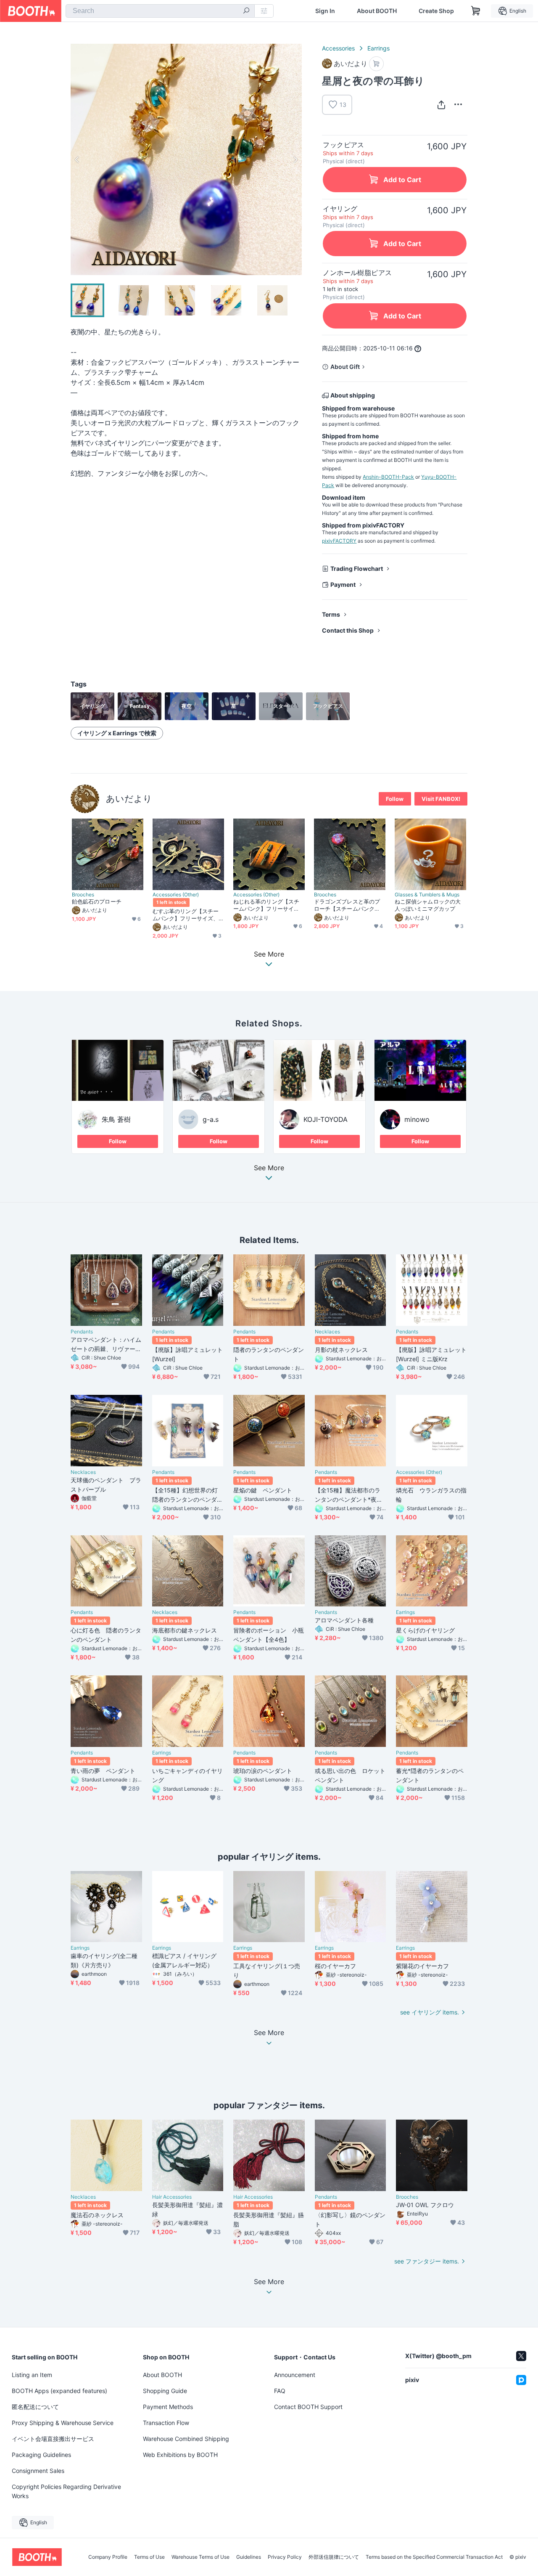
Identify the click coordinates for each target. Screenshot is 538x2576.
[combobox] (160, 11)
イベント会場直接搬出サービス (53, 2439)
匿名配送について (35, 2407)
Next (295, 159)
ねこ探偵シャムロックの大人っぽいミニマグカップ (428, 905)
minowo (417, 1119)
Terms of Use (149, 2557)
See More (269, 1168)
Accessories (338, 48)
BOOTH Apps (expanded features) (59, 2391)
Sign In (325, 11)
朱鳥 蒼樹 (116, 1119)
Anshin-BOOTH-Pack (388, 477)
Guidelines (249, 2557)
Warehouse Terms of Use (200, 2557)
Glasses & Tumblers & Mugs (427, 895)
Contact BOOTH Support (308, 2407)
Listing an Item (32, 2375)
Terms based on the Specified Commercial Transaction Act (434, 2557)
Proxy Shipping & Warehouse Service (63, 2423)
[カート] (376, 64)
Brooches (83, 895)
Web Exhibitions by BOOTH (180, 2455)
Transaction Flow (166, 2423)
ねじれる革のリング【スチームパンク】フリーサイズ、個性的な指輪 (266, 905)
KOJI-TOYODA (326, 1119)
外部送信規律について (334, 2557)
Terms (331, 614)
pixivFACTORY (339, 541)
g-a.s (211, 1119)
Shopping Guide (165, 2391)
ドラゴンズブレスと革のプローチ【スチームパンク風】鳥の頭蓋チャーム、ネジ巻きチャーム (347, 905)
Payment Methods (168, 2407)
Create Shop (436, 11)
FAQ (280, 2391)
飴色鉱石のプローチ (97, 901)
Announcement (295, 2375)
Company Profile (108, 2557)
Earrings (378, 48)
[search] (246, 11)
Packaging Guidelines (41, 2455)
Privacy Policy (285, 2557)
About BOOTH (377, 11)
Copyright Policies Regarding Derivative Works (66, 2491)
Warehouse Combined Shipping (186, 2439)
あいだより (129, 799)
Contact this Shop (348, 630)
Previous (77, 159)
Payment (343, 584)
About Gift (345, 367)
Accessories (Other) (176, 895)
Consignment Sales (38, 2471)
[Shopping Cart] (476, 11)
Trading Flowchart (357, 568)
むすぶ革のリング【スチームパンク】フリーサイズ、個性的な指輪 (186, 915)
